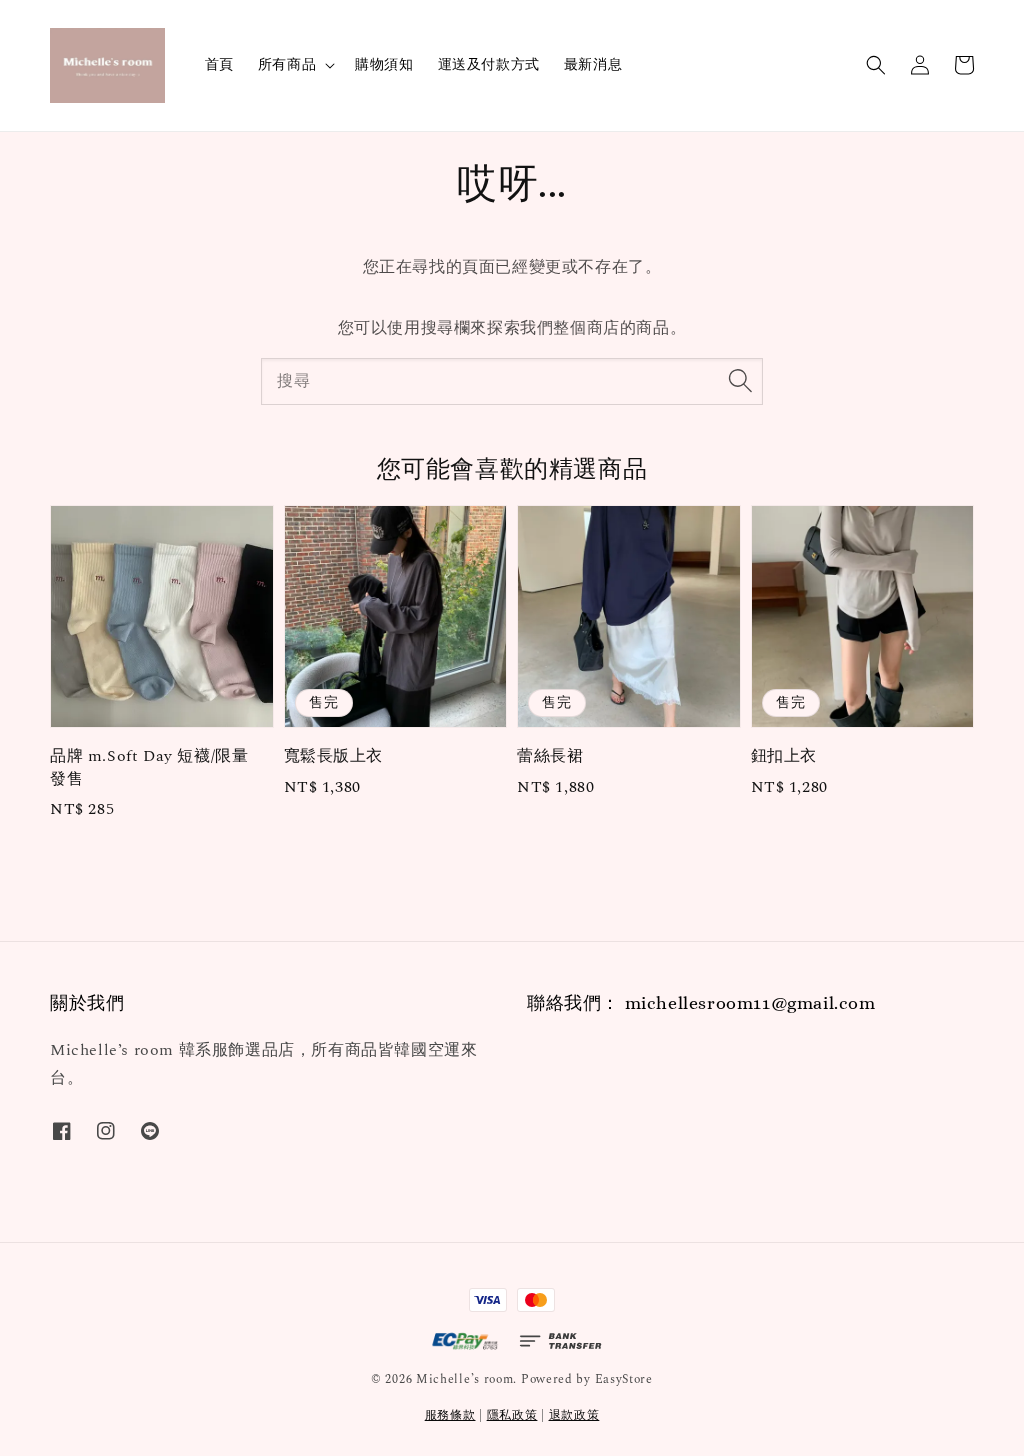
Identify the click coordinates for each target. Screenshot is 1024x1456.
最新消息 (593, 64)
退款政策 (574, 1415)
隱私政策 (512, 1415)
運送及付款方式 (489, 64)
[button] (876, 65)
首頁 (219, 64)
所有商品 (287, 65)
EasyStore (624, 1379)
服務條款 (450, 1415)
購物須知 (384, 64)
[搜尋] (740, 381)
